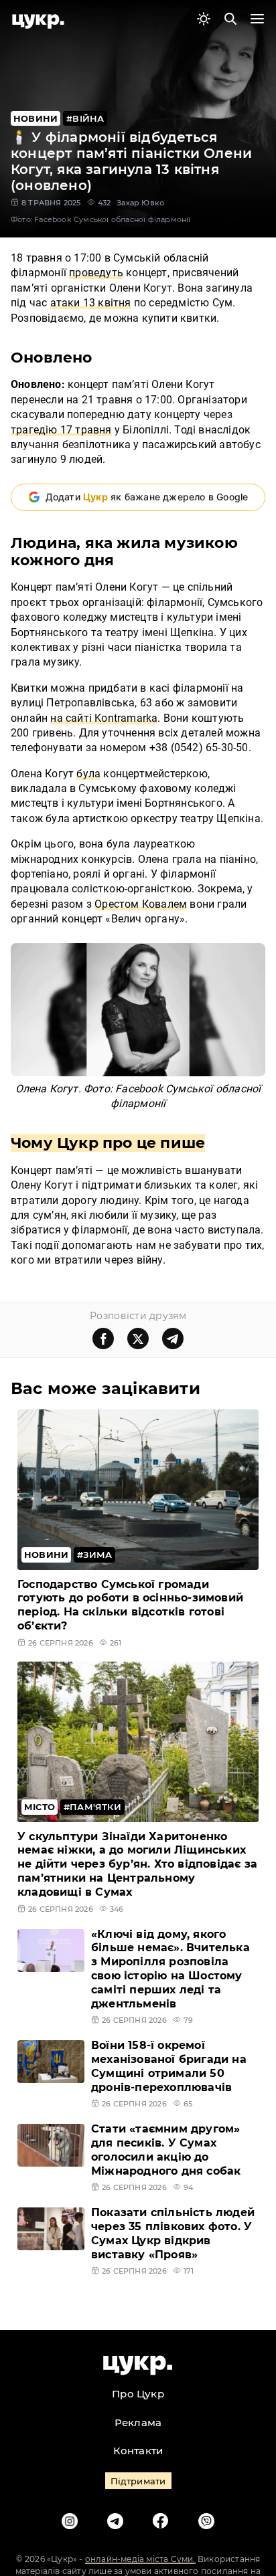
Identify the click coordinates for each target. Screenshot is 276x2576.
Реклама (138, 2422)
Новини (36, 118)
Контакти (138, 2451)
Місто (40, 1807)
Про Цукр (138, 2394)
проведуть (96, 273)
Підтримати (138, 2481)
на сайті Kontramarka (104, 718)
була (88, 774)
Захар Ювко (140, 203)
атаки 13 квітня (91, 303)
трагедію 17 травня (61, 430)
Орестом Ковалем (141, 904)
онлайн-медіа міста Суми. (140, 2559)
